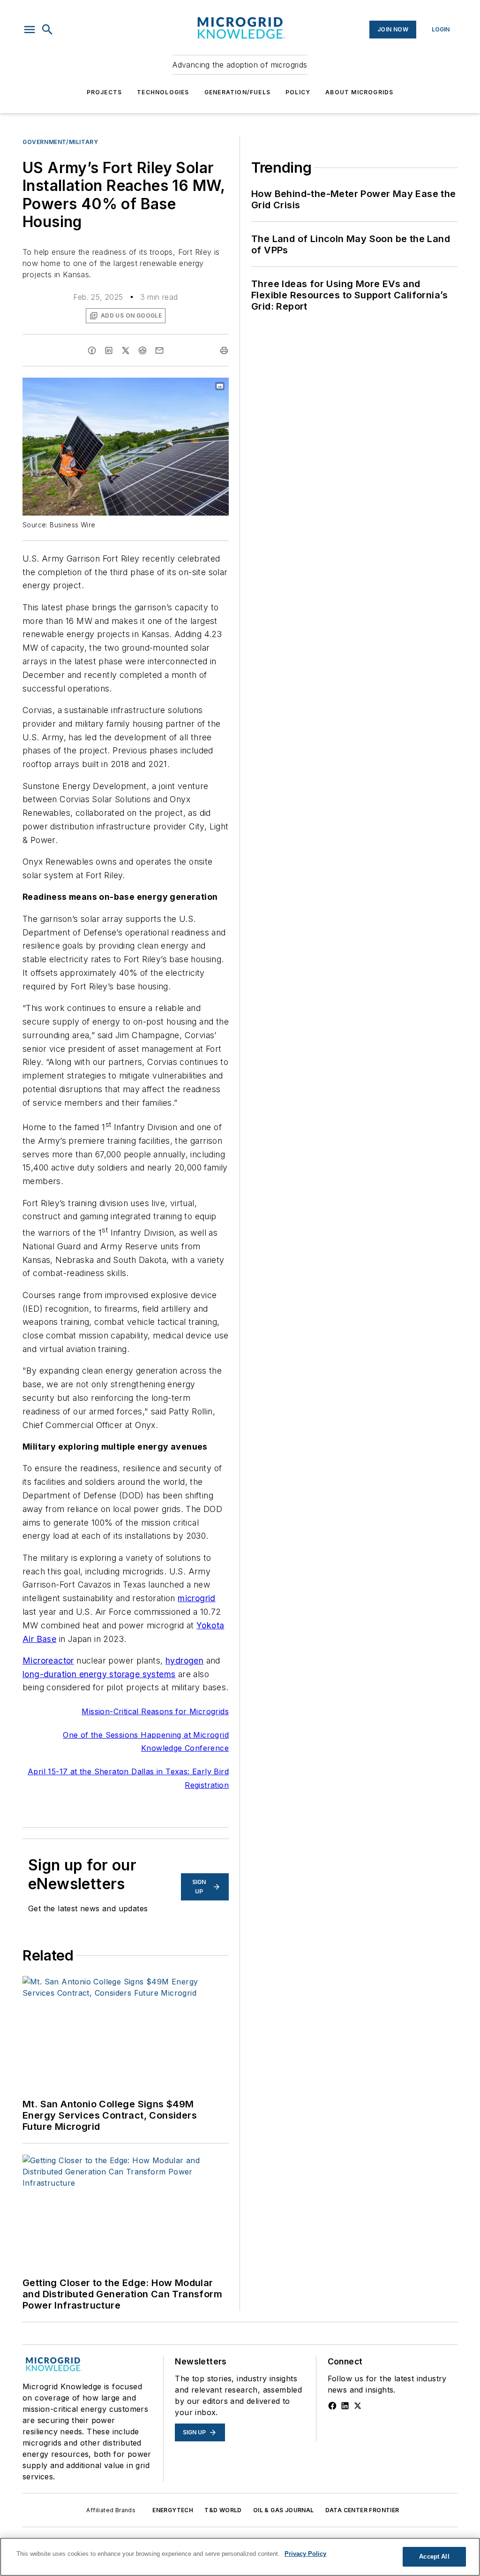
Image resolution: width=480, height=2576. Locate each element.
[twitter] (126, 350)
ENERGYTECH (173, 2510)
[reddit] (142, 350)
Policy (298, 92)
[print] (224, 350)
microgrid (197, 1598)
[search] (47, 30)
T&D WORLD (223, 2510)
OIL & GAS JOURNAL (284, 2510)
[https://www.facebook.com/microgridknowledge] (332, 2406)
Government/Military (60, 142)
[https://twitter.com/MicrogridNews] (358, 2406)
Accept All (434, 2557)
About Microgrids (359, 92)
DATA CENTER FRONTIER (362, 2510)
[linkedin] (109, 350)
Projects (105, 92)
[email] (159, 350)
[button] (30, 30)
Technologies (163, 92)
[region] (240, 2557)
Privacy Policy (305, 2554)
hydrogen (184, 1660)
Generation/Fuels (237, 92)
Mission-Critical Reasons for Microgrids (155, 1711)
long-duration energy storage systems (99, 1674)
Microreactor (48, 1660)
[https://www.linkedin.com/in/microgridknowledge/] (345, 2406)
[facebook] (92, 350)
